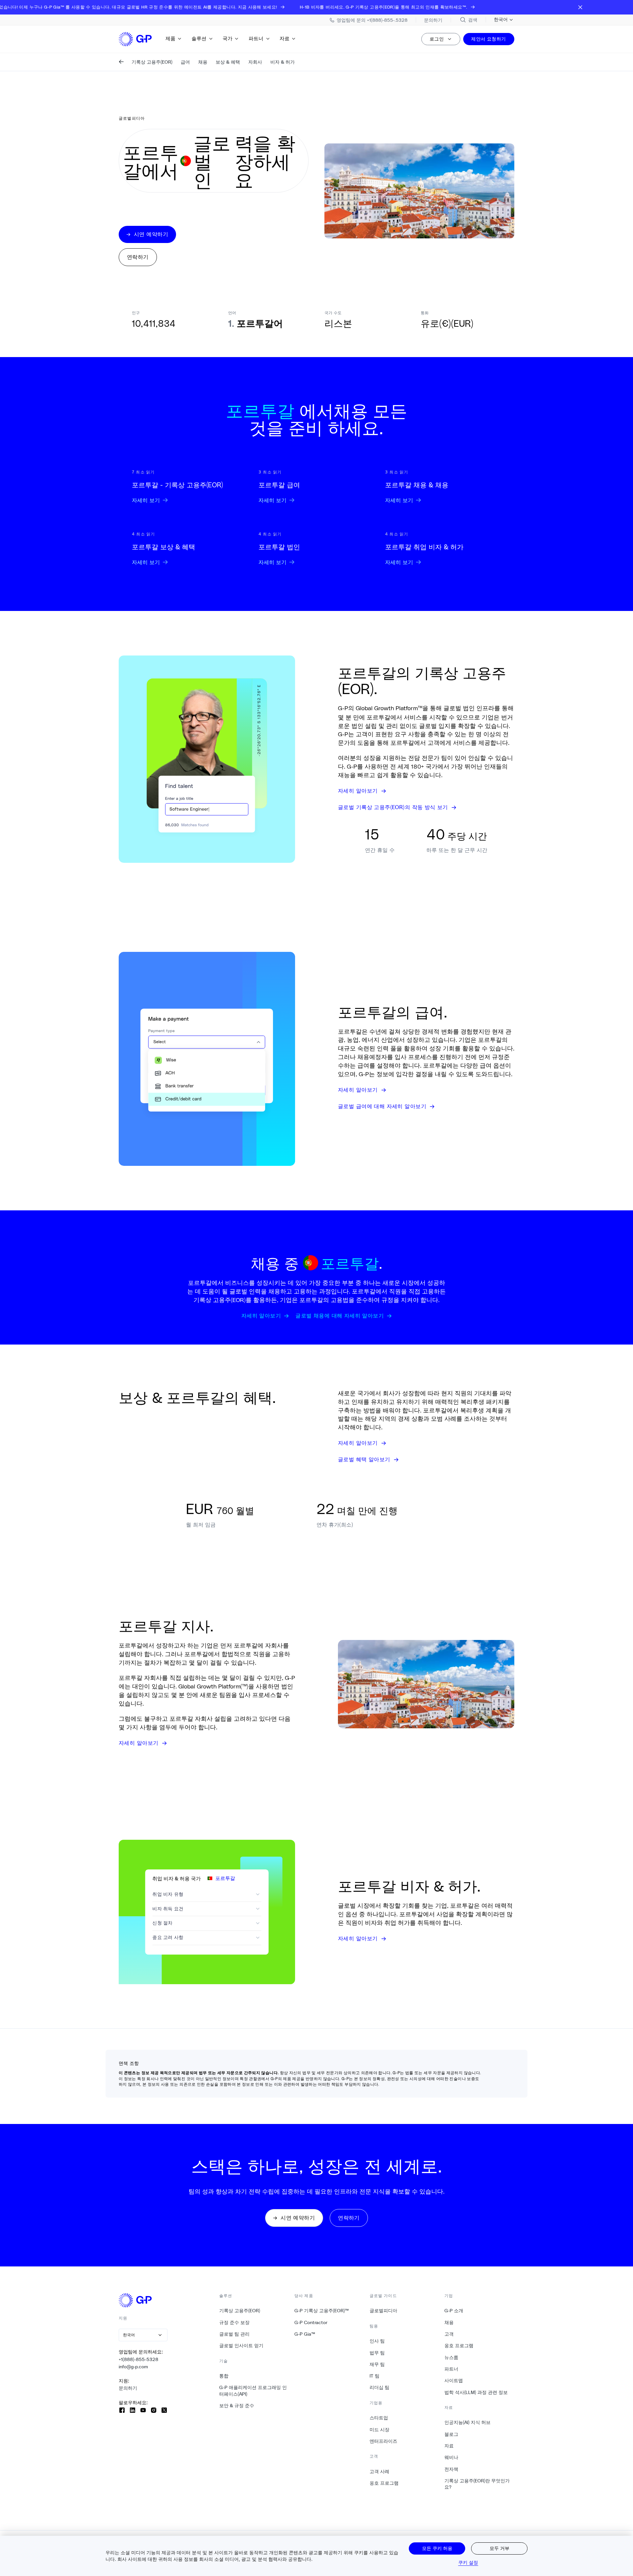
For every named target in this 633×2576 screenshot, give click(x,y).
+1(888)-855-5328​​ (139, 2359)
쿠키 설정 (468, 2562)
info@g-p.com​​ (134, 2367)
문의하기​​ (128, 2388)
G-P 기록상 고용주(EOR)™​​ (322, 2311)
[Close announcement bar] (580, 7)
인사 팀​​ (377, 2341)
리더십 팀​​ (380, 2387)
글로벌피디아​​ (384, 2311)
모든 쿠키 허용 (437, 2548)
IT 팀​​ (375, 2376)
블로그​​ (452, 2434)
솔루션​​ (199, 38)
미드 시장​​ (380, 2430)
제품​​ (171, 38)
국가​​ (228, 38)
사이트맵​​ (454, 2380)
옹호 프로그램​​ (384, 2483)
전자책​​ (452, 2469)
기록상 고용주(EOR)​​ (240, 2311)
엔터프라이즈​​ (384, 2441)
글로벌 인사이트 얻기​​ (241, 2346)
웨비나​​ (452, 2457)
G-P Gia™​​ (305, 2334)
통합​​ (224, 2376)
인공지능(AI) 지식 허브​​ (468, 2422)
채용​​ (449, 2322)
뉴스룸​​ (452, 2357)
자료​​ (285, 38)
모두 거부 (499, 2548)
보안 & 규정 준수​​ (237, 2406)
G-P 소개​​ (454, 2311)
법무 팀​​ (377, 2353)
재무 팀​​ (377, 2364)
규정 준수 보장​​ (235, 2322)
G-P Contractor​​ (311, 2322)
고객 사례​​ (380, 2471)
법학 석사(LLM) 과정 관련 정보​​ (476, 2392)
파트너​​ (256, 38)
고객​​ (449, 2334)
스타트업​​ (379, 2418)
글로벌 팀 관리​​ (235, 2334)
